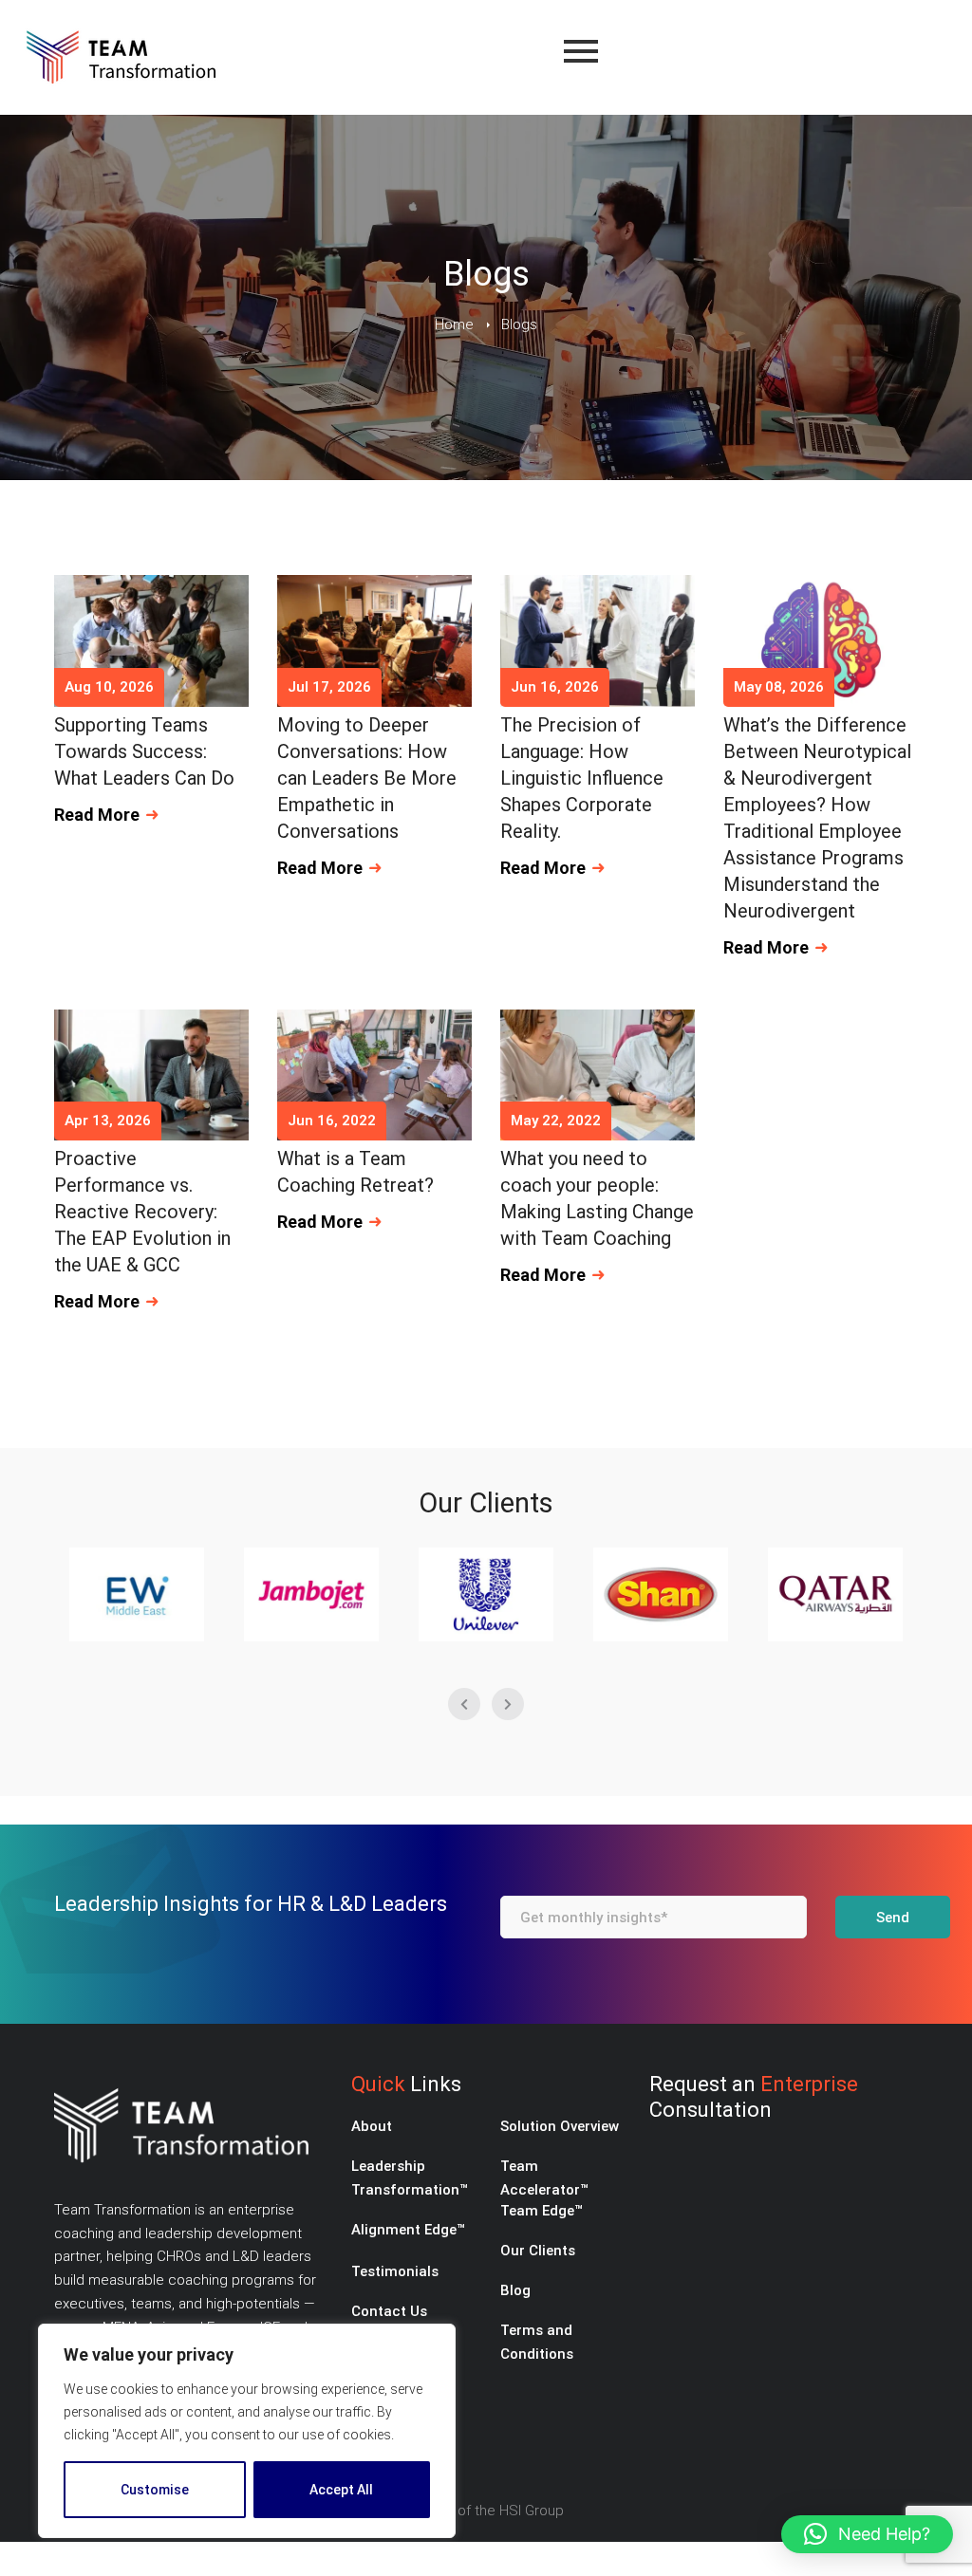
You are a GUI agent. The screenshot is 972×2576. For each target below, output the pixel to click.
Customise (155, 2490)
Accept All (341, 2490)
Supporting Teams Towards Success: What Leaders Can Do (144, 751)
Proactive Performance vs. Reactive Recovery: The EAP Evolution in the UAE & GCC (142, 1212)
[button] (867, 2534)
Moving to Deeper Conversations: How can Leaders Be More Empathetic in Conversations (367, 778)
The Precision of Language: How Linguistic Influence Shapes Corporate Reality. (582, 778)
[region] (247, 2431)
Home (454, 324)
